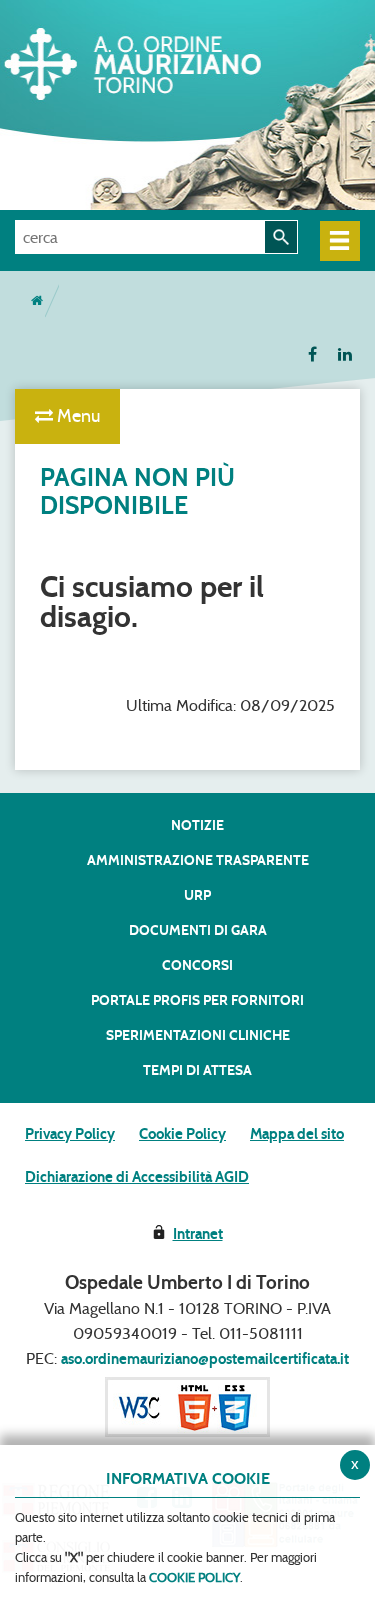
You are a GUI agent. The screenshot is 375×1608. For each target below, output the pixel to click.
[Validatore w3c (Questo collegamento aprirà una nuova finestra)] (187, 1406)
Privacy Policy (70, 1134)
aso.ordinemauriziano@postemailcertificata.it (205, 1359)
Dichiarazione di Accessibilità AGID (137, 1177)
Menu (76, 416)
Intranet (198, 1234)
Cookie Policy (182, 1134)
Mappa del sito (297, 1134)
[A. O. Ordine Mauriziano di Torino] (165, 60)
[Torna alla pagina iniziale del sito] (37, 301)
